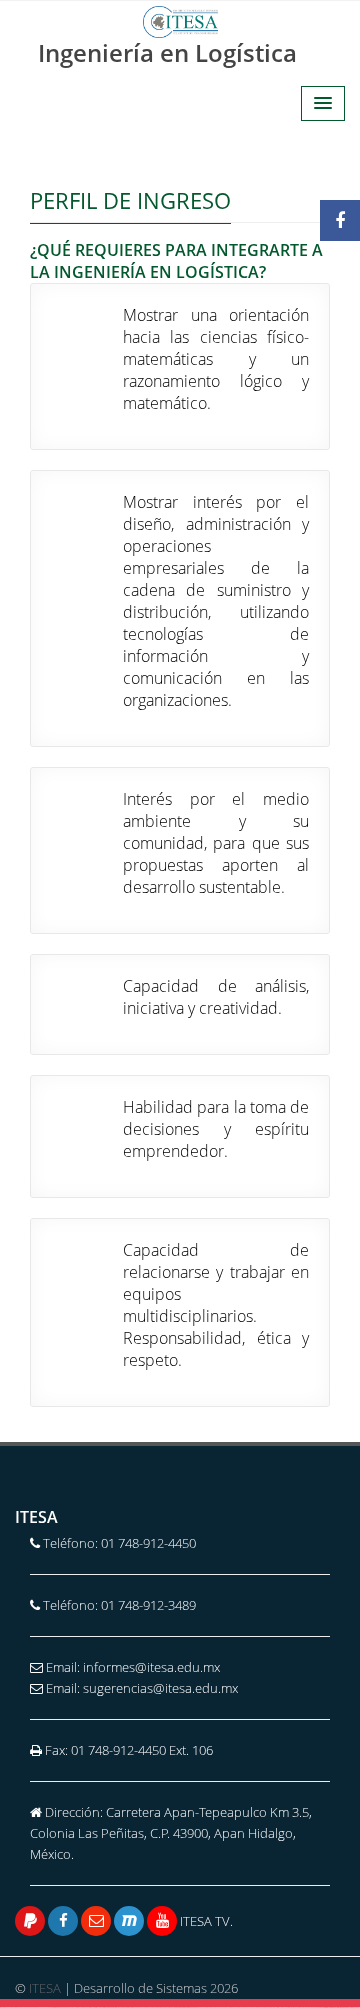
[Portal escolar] (30, 1921)
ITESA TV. (205, 1921)
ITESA (45, 1988)
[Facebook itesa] (63, 1921)
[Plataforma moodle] (129, 1921)
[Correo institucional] (96, 1921)
